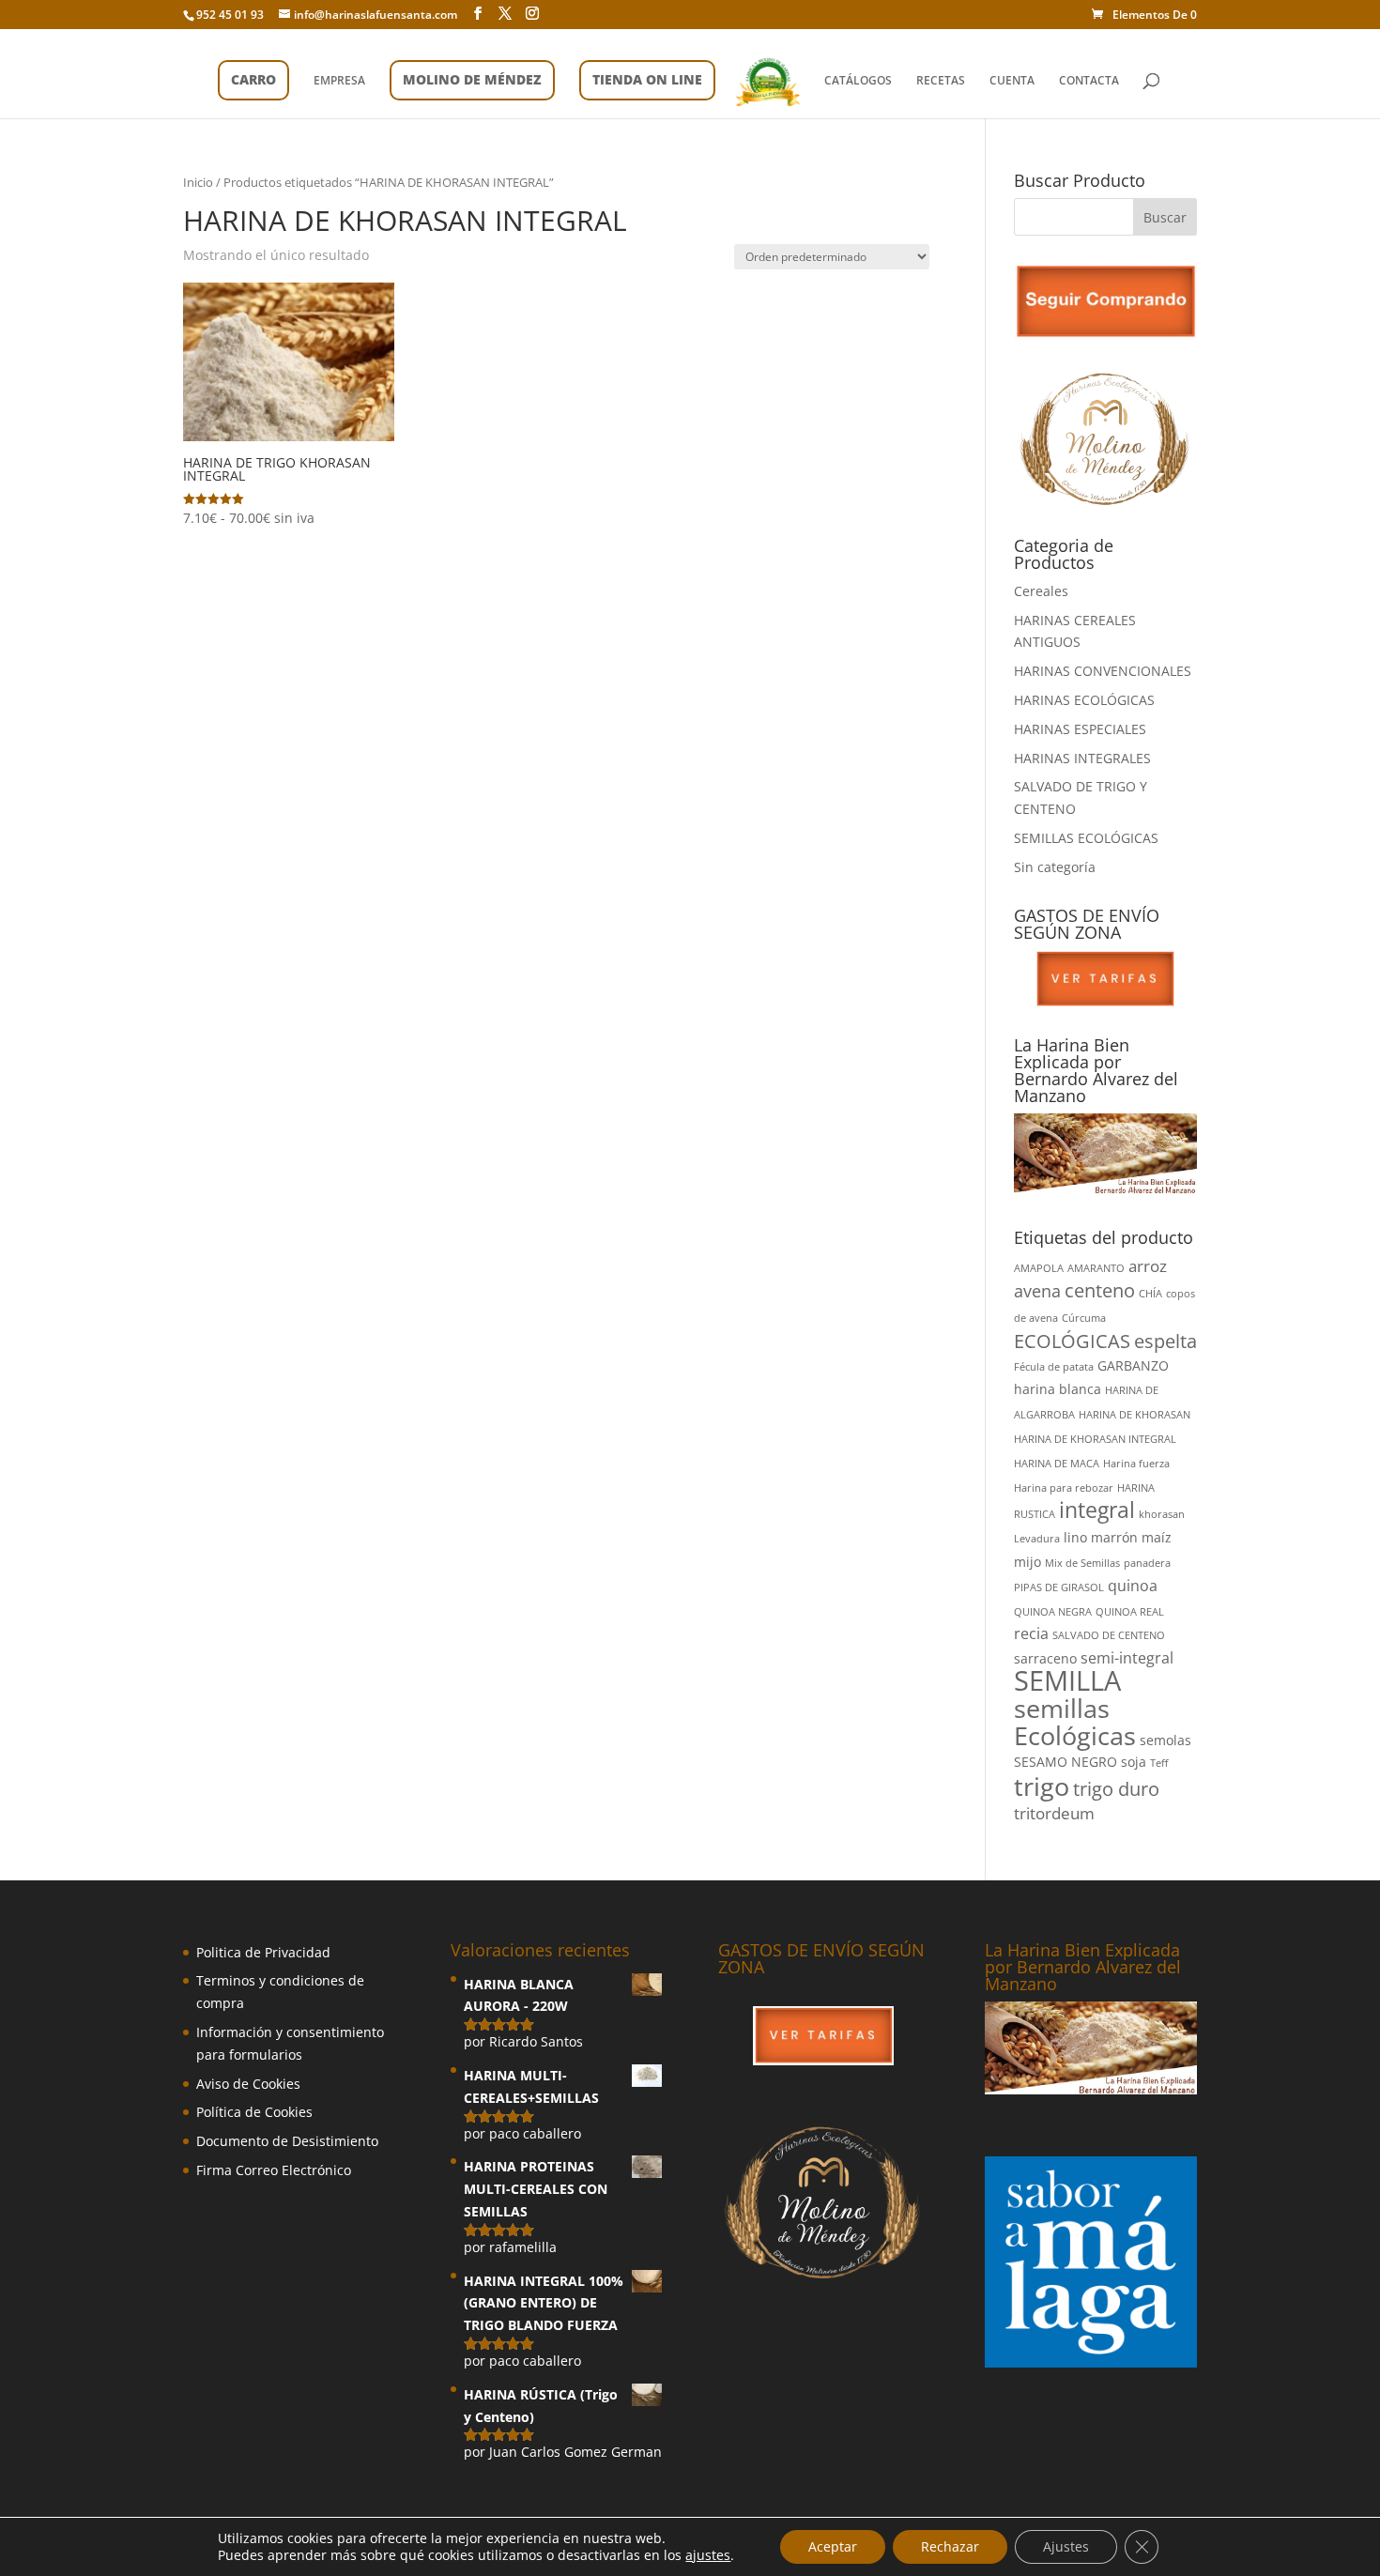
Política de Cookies (254, 2112)
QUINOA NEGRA (1053, 1612)
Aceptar (833, 2546)
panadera (1147, 1563)
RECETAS (941, 81)
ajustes (708, 2555)
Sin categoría (1055, 867)
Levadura (1037, 1539)
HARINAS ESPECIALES (1080, 729)
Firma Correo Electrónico (274, 2170)
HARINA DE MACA (1057, 1464)
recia (1031, 1633)
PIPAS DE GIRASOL (1059, 1587)
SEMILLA (1067, 1680)
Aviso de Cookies (248, 2084)
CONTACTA (1089, 81)
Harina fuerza (1136, 1464)
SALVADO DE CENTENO (1109, 1635)
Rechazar (950, 2546)
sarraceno (1045, 1658)
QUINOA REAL (1130, 1612)
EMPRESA (339, 81)
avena (1037, 1290)
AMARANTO (1096, 1268)
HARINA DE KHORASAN (1135, 1415)
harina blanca (1058, 1389)
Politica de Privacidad (263, 1952)
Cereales (1041, 591)
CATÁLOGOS (858, 81)
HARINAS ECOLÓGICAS (1084, 700)
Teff (1159, 1763)
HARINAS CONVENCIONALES (1103, 671)
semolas (1165, 1740)
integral (1097, 1510)
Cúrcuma (1084, 1318)
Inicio (198, 182)
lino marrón (1101, 1537)
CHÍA (1150, 1294)
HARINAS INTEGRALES (1082, 758)
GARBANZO (1133, 1365)
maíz (1157, 1537)
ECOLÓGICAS (1072, 1341)
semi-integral (1127, 1658)
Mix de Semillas (1082, 1563)
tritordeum (1054, 1813)
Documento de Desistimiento (287, 2141)
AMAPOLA (1039, 1268)
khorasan (1162, 1514)
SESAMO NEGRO (1066, 1762)
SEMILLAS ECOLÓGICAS (1086, 838)
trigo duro (1116, 1789)
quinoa (1133, 1586)
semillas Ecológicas (1075, 1722)
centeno (1100, 1290)
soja (1134, 1762)
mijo (1027, 1562)
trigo (1042, 1786)
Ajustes (1066, 2546)
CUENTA (1012, 81)
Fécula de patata (1054, 1367)
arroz (1148, 1266)
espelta (1165, 1341)
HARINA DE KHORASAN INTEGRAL (1095, 1439)
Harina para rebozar (1064, 1488)
